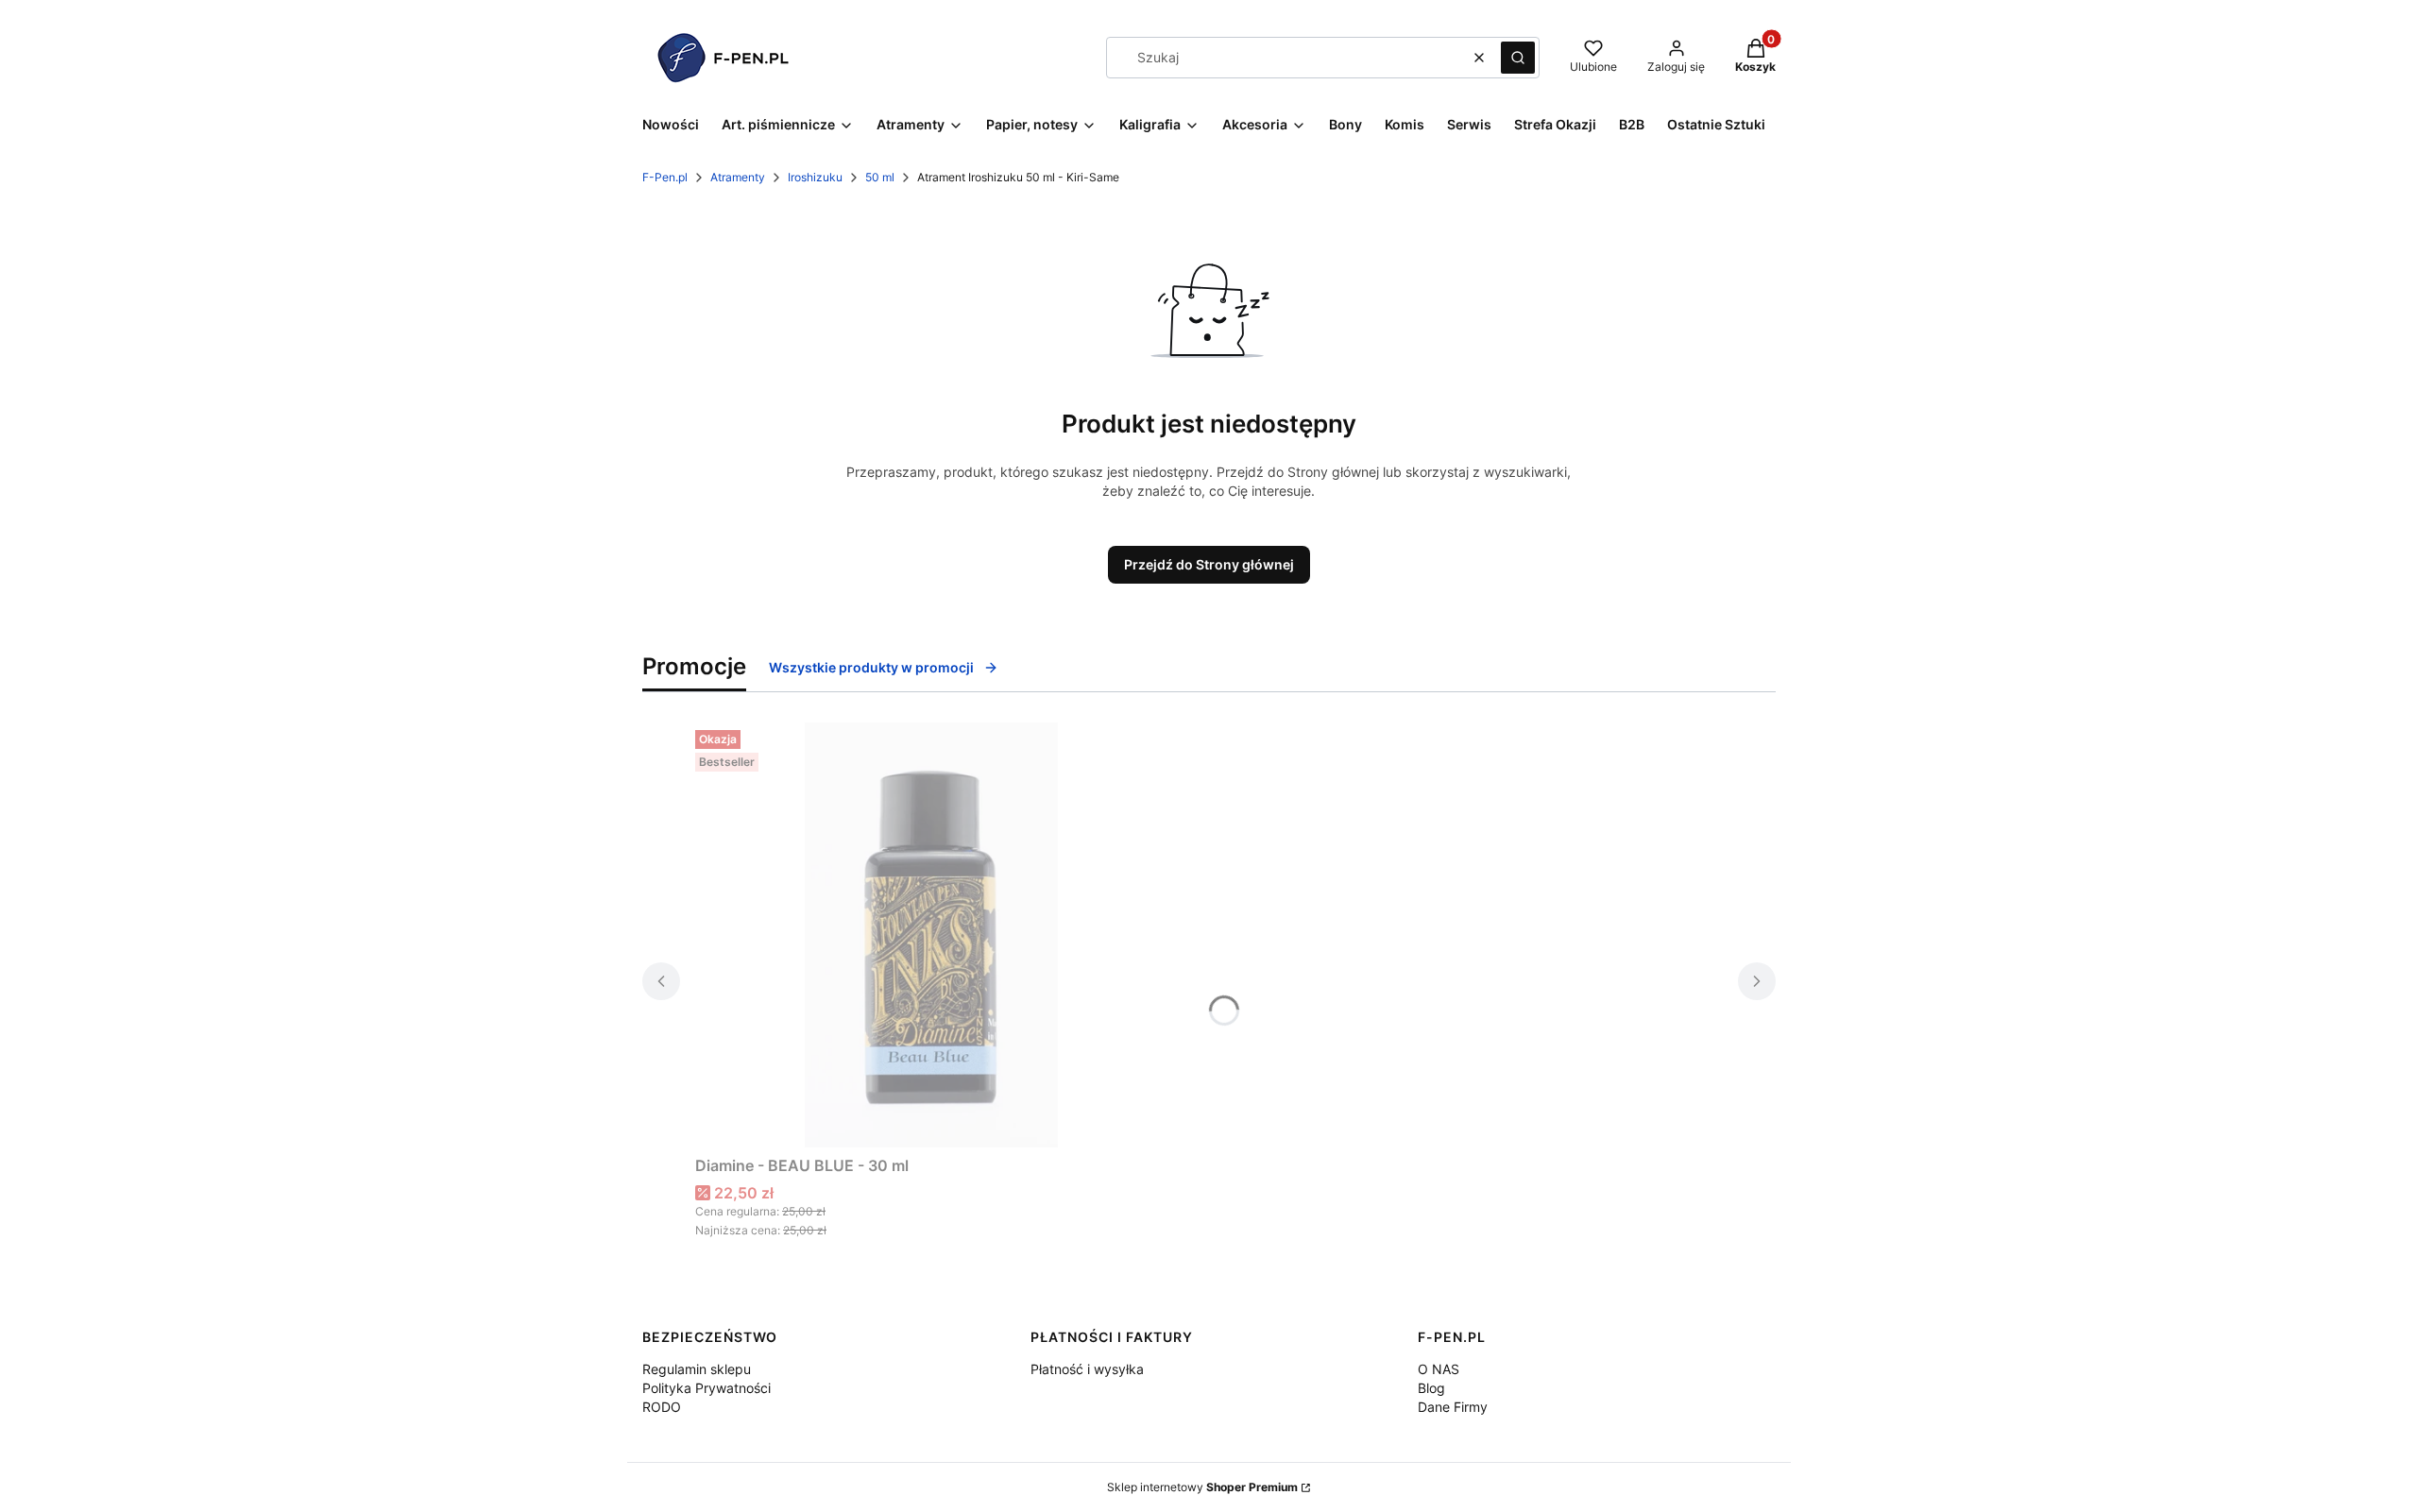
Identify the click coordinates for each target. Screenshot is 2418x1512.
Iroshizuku (815, 177)
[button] (1518, 58)
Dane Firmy (1453, 1407)
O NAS (1439, 1369)
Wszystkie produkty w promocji (871, 667)
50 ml (880, 177)
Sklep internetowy (1202, 1487)
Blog (1431, 1388)
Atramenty (738, 177)
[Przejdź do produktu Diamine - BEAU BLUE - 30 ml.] (931, 935)
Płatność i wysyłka (1087, 1369)
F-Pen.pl (665, 177)
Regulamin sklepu (697, 1369)
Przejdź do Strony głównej (1209, 564)
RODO (662, 1407)
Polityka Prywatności (707, 1388)
